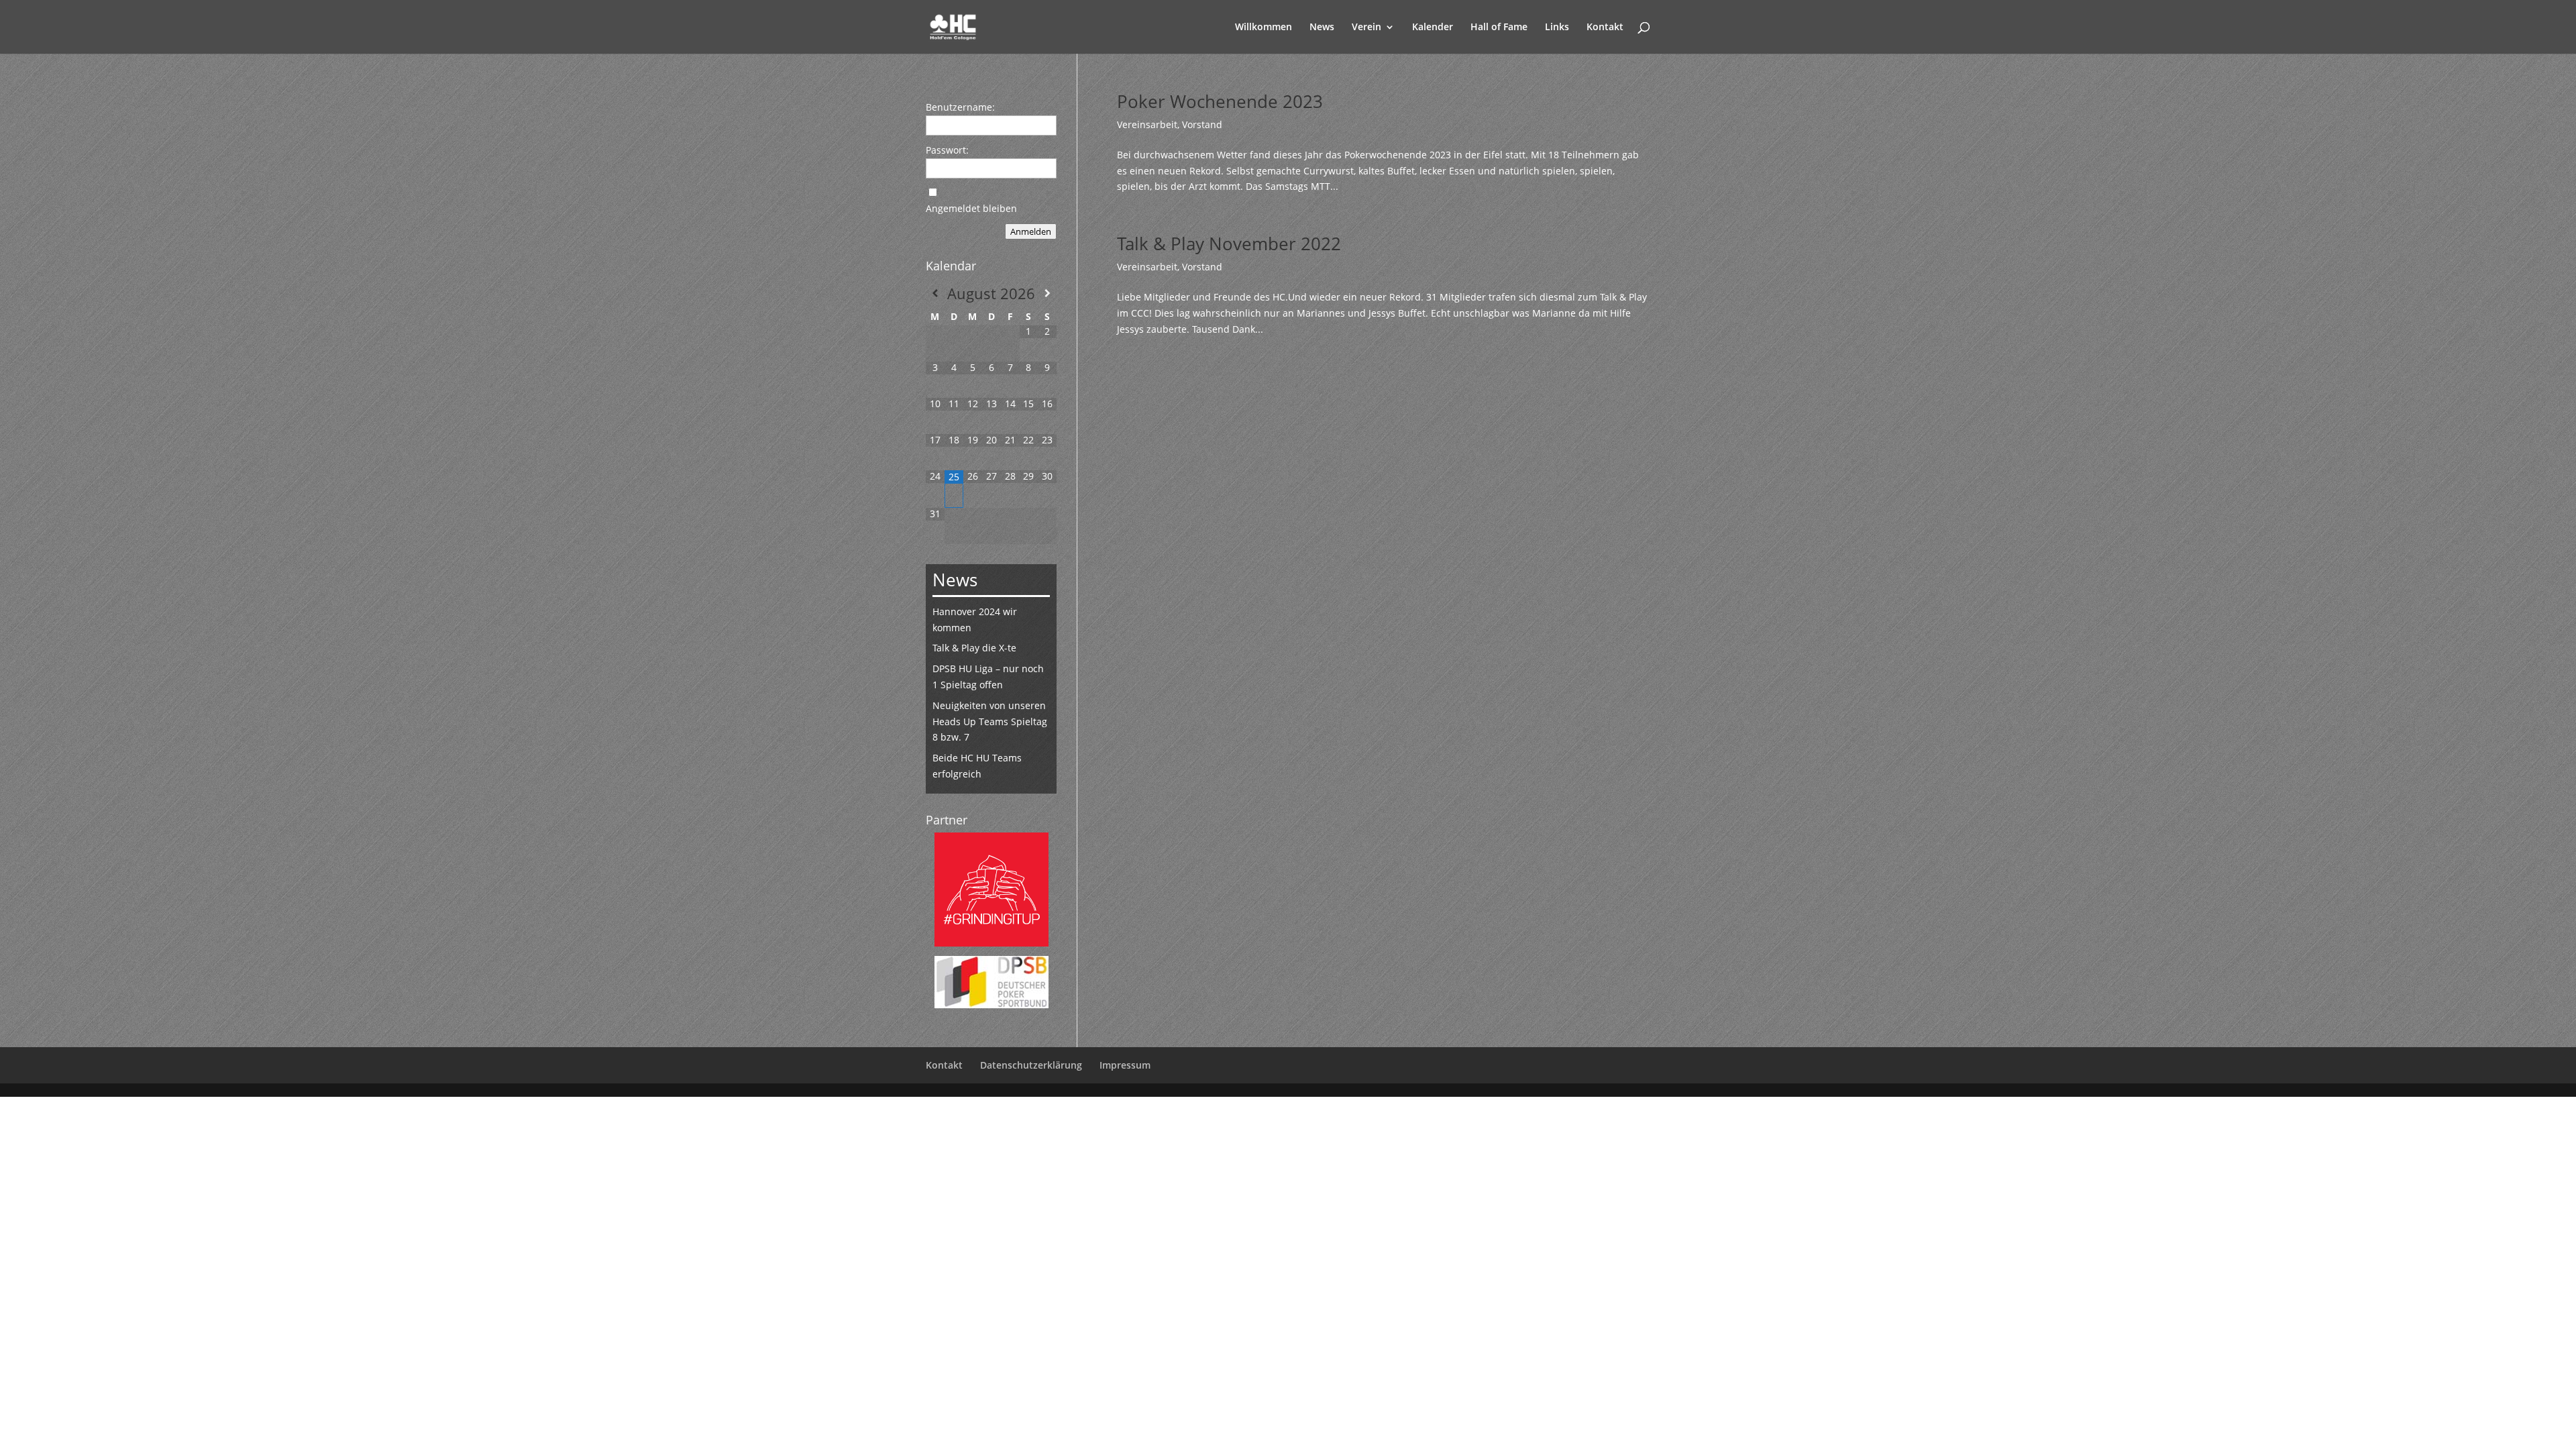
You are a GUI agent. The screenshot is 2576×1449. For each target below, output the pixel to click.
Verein (1366, 28)
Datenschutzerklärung (1031, 1065)
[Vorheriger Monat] (935, 293)
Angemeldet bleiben (971, 208)
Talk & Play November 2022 (1229, 244)
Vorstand (1202, 124)
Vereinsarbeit (1147, 124)
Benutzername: (960, 107)
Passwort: (947, 150)
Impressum (1125, 1065)
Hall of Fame (1499, 28)
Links (1557, 28)
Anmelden (1031, 231)
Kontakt (1605, 28)
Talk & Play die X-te (974, 648)
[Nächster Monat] (1047, 293)
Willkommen (1264, 28)
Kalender (1433, 28)
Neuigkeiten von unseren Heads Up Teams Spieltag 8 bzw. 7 (990, 721)
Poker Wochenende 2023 (1220, 101)
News (1322, 28)
